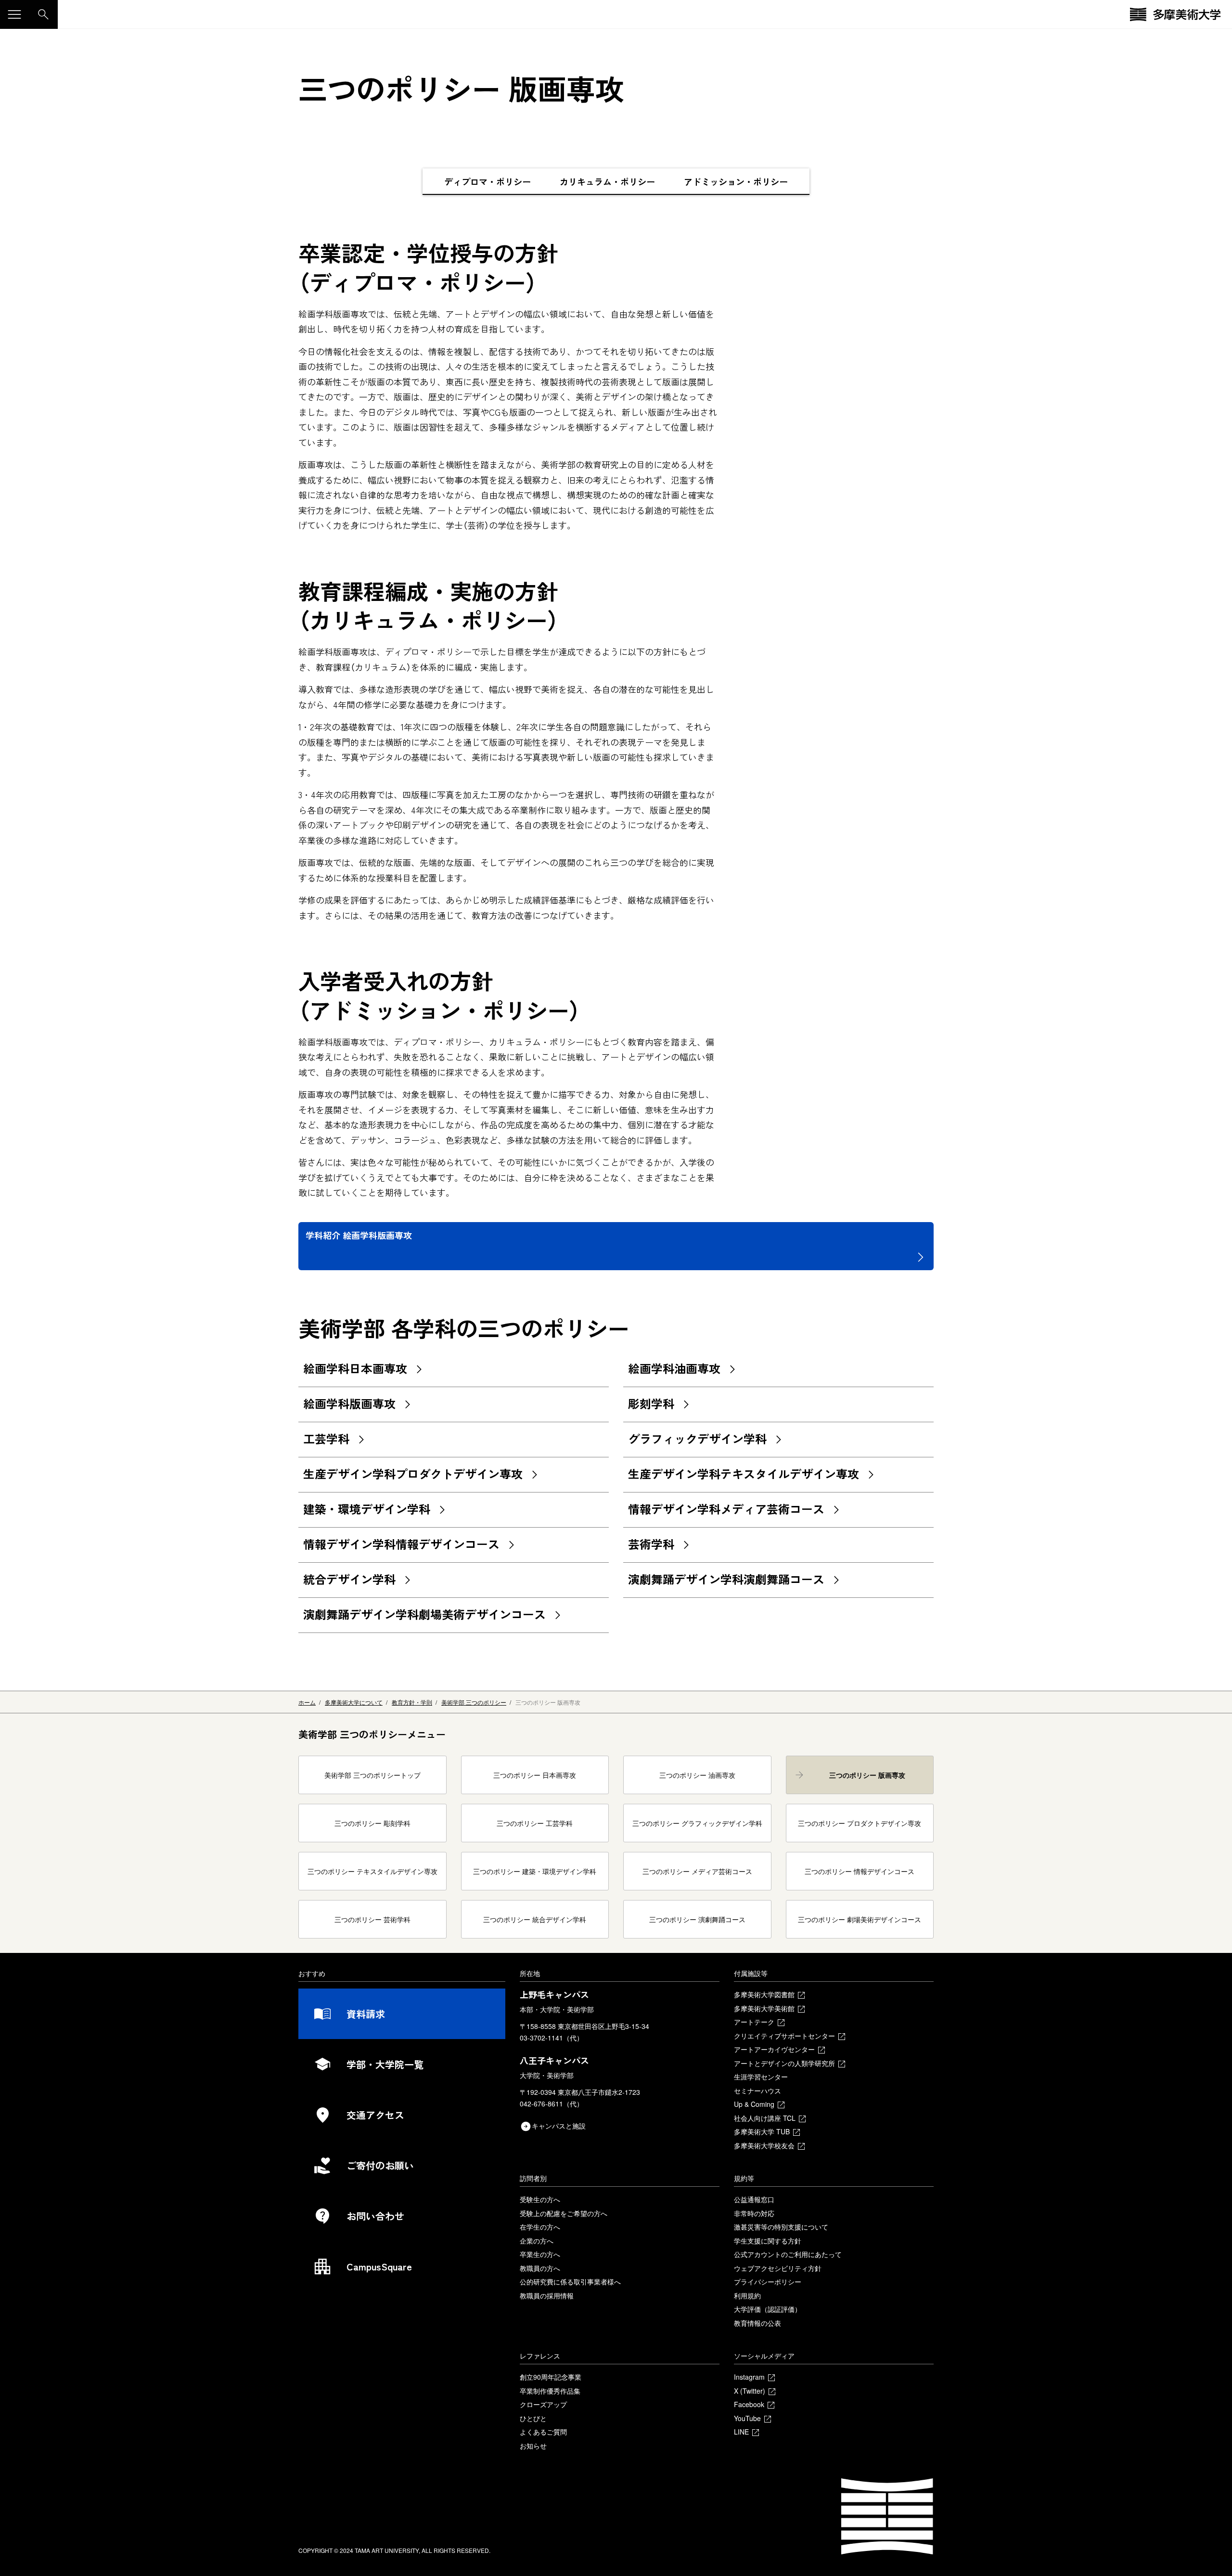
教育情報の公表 (757, 2323)
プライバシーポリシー (768, 2282)
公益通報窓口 (754, 2199)
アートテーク (754, 2022)
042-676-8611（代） (552, 2104)
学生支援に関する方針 (768, 2241)
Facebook (749, 2404)
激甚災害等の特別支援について (781, 2227)
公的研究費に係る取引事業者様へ (570, 2282)
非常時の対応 (754, 2213)
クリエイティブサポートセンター (784, 2036)
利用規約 (747, 2295)
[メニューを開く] (14, 14)
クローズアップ (543, 2404)
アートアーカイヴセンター (774, 2049)
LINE (741, 2432)
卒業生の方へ (540, 2254)
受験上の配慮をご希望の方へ (564, 2213)
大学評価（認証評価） (768, 2309)
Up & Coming (754, 2104)
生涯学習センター (761, 2077)
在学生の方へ (540, 2227)
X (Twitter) (750, 2391)
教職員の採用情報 (547, 2295)
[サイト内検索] (43, 14)
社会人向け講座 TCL (765, 2118)
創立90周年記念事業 (551, 2377)
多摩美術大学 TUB (762, 2131)
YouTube (747, 2418)
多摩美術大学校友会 (764, 2145)
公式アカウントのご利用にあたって (788, 2254)
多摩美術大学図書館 (764, 1994)
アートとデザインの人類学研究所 (784, 2063)
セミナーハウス (757, 2091)
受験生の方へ (540, 2199)
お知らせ (533, 2446)
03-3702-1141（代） (552, 2038)
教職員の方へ (540, 2268)
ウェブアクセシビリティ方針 (778, 2268)
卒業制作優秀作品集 (550, 2391)
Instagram (749, 2377)
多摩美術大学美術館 (764, 2008)
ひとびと (533, 2418)
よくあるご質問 (543, 2432)
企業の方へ (537, 2241)
